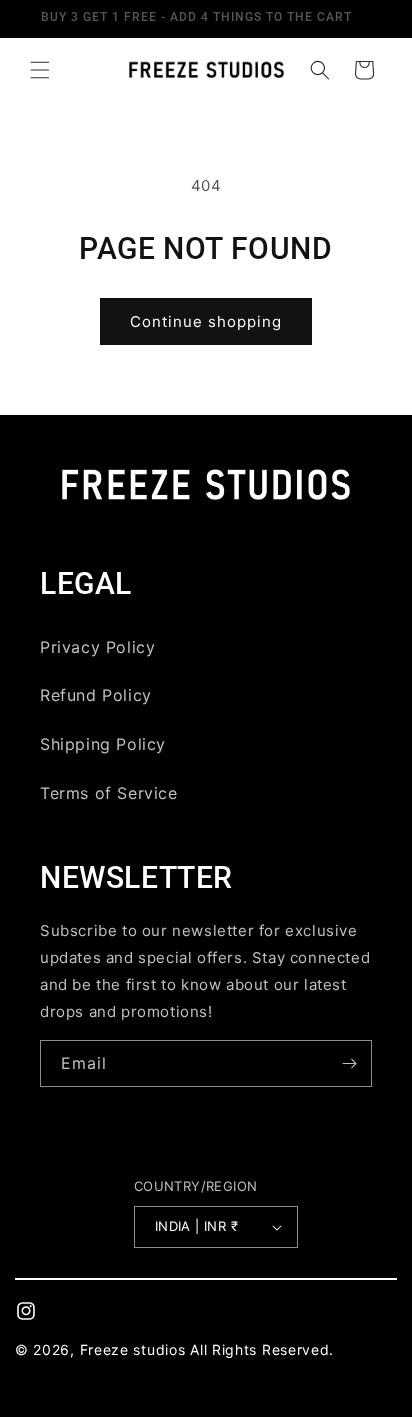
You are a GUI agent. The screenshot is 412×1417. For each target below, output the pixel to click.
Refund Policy (96, 695)
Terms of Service (109, 793)
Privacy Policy (97, 647)
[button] (40, 70)
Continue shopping (206, 321)
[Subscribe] (349, 1063)
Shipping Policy (103, 744)
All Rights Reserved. (262, 1349)
